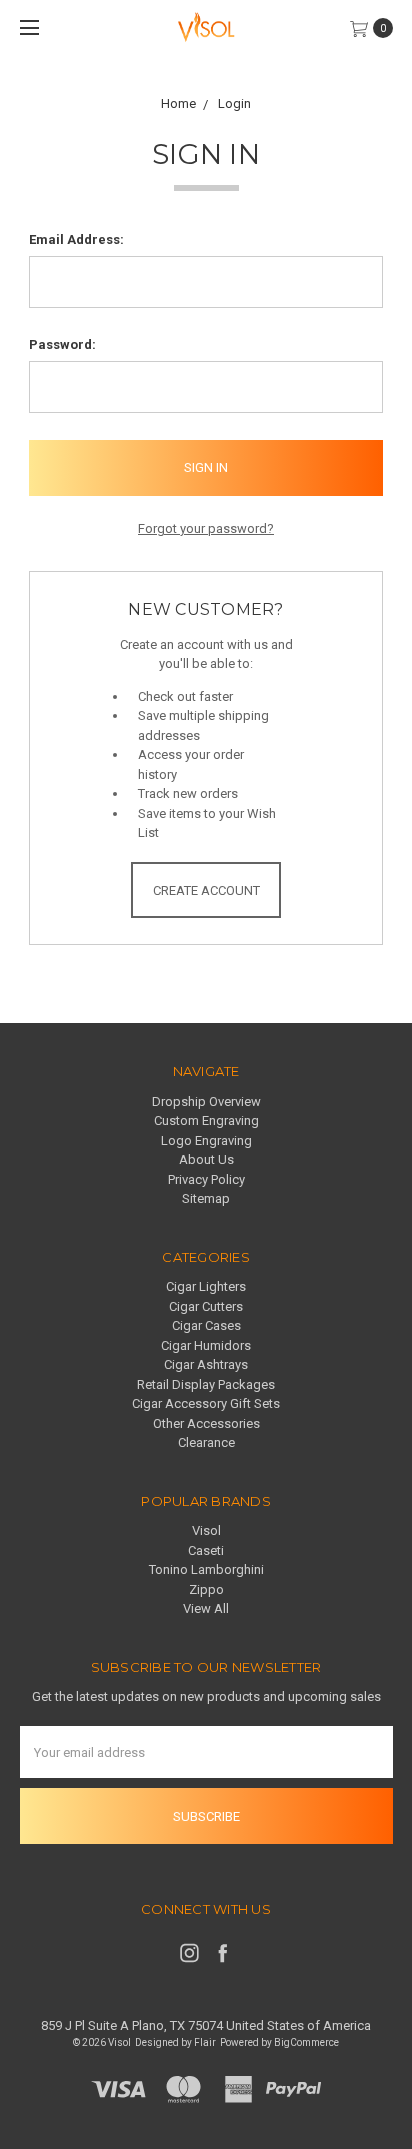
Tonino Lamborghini (206, 1569)
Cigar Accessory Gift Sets (206, 1403)
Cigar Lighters (206, 1286)
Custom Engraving (206, 1120)
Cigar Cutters (206, 1306)
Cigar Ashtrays (206, 1364)
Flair (205, 2042)
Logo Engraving (206, 1140)
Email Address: (76, 239)
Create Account (206, 890)
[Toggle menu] (27, 27)
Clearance (206, 1442)
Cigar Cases (206, 1325)
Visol (206, 1530)
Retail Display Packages (206, 1384)
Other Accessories (206, 1423)
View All (206, 1608)
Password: (62, 344)
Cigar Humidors (206, 1345)
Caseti (206, 1550)
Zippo (206, 1589)
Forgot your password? (206, 528)
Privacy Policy (206, 1179)
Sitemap (206, 1198)
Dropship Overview (206, 1101)
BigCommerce (306, 2042)
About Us (206, 1159)
